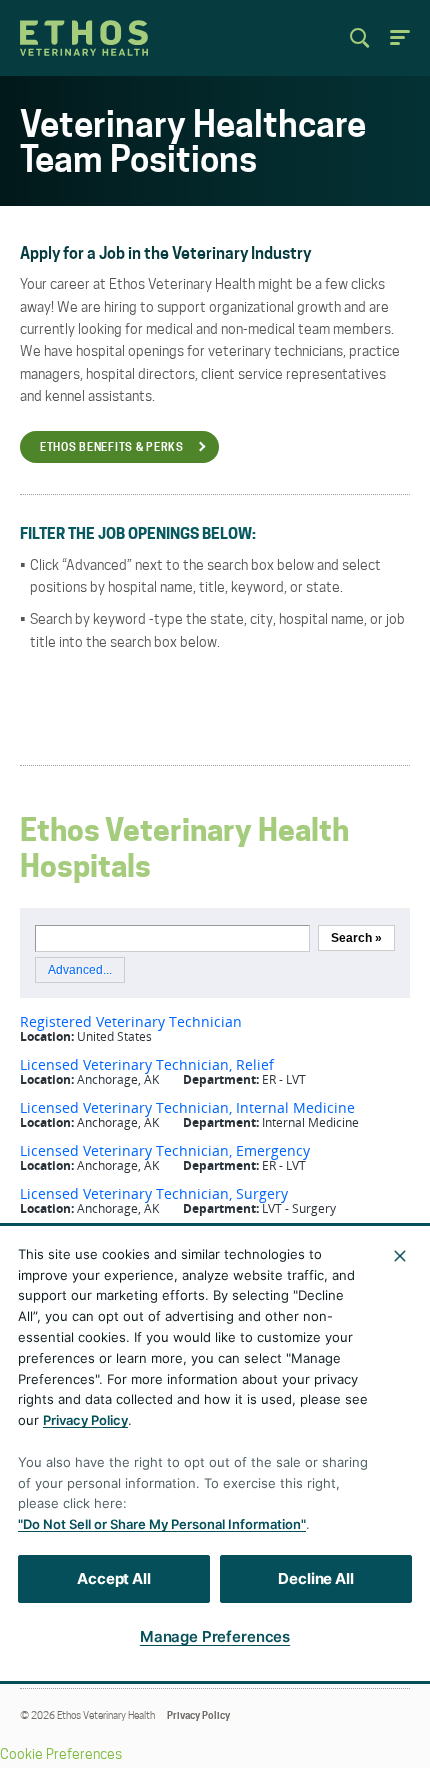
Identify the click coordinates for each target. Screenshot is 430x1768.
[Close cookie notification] (400, 1256)
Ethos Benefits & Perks (112, 448)
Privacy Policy (198, 1716)
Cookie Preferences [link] (61, 1755)
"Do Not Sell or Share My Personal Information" (162, 1524)
